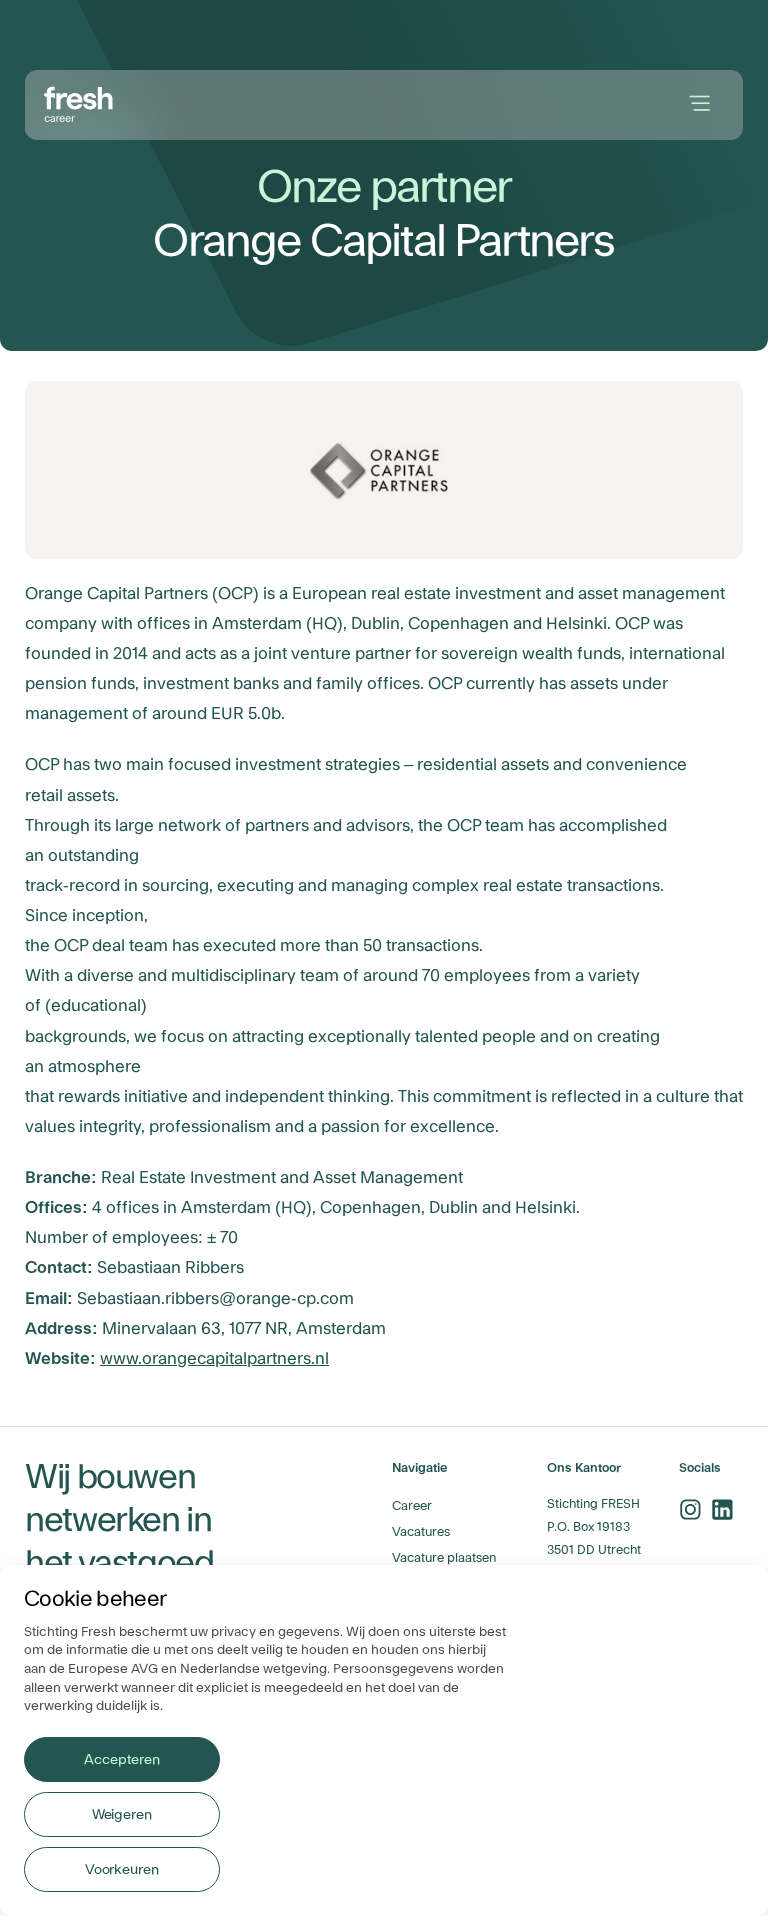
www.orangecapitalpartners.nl (214, 1359)
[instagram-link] (690, 1509)
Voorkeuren (122, 1870)
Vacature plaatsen (444, 1558)
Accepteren (121, 1760)
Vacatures (421, 1532)
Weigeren (122, 1815)
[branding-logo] (79, 102)
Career (412, 1506)
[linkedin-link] (722, 1509)
